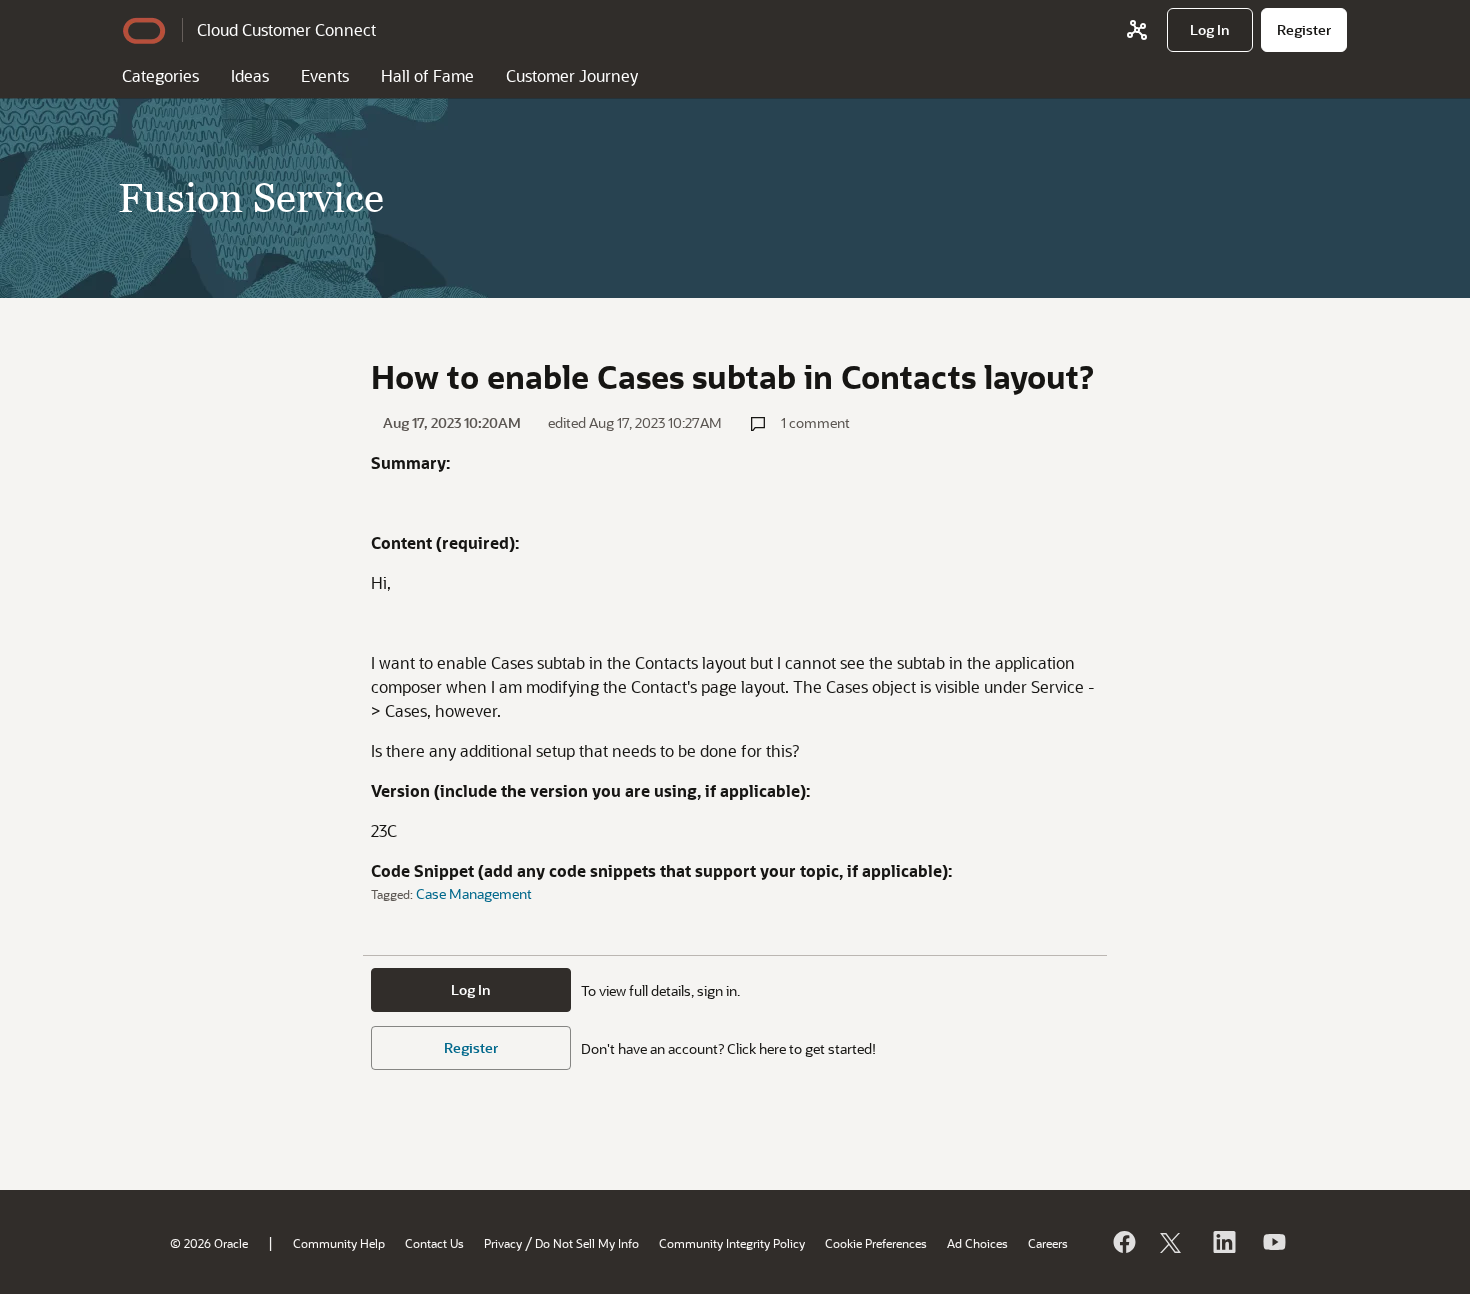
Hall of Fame (427, 75)
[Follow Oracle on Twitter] (1173, 1242)
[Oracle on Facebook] (1123, 1242)
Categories (160, 75)
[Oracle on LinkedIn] (1223, 1242)
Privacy (503, 1243)
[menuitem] (1210, 30)
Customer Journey (572, 75)
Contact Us (434, 1243)
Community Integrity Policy (732, 1243)
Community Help (339, 1243)
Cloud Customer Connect (286, 29)
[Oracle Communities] (1137, 30)
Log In (471, 989)
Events (325, 75)
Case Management (474, 893)
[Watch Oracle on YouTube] (1273, 1242)
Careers (1048, 1243)
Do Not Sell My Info (587, 1243)
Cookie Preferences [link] (876, 1243)
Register (471, 1047)
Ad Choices (977, 1243)
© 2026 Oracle (209, 1243)
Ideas (250, 75)
